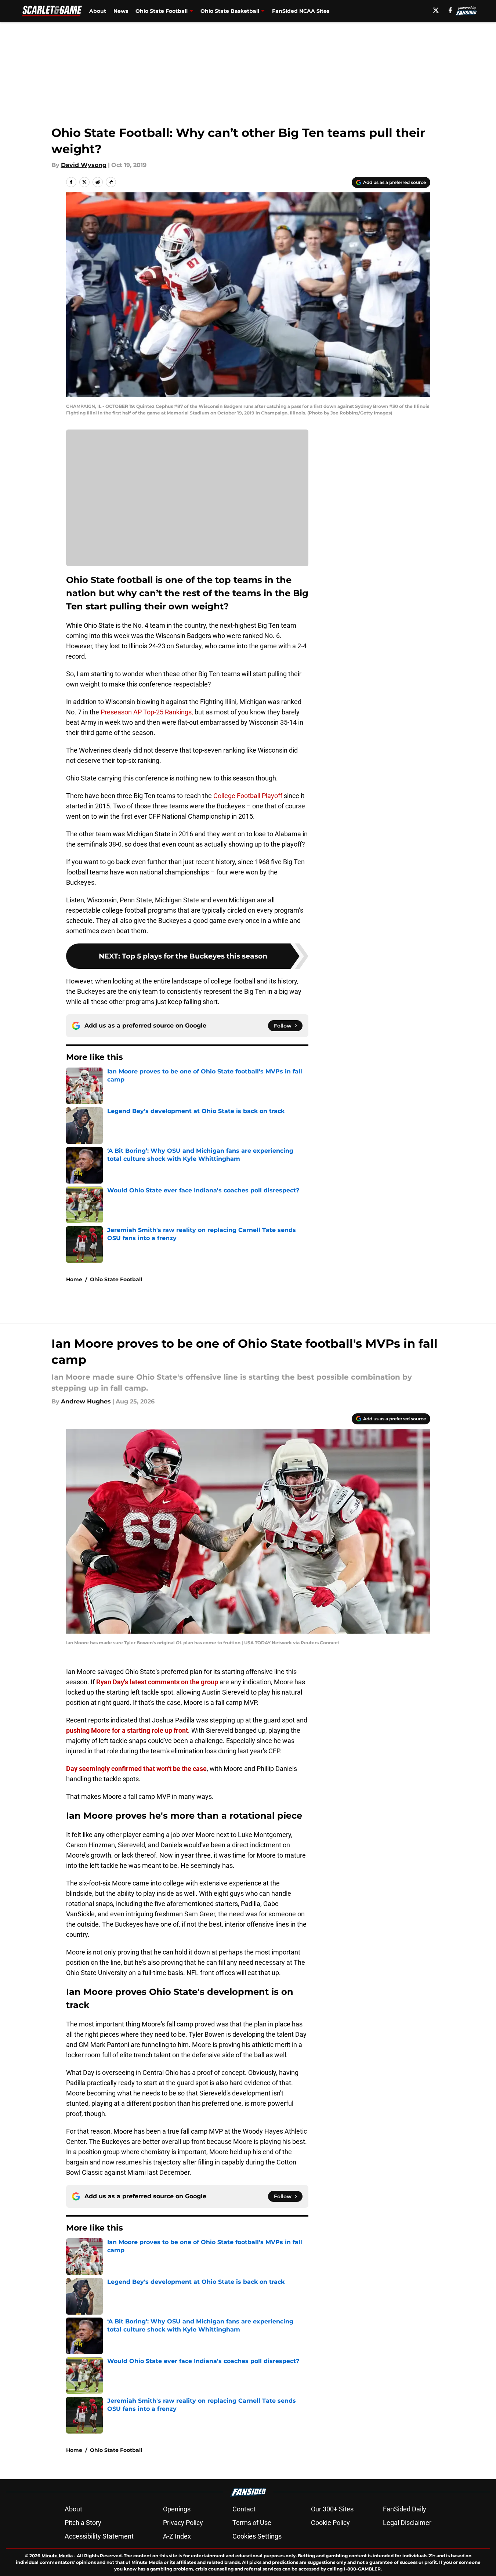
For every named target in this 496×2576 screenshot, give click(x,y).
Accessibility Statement (99, 2536)
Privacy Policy (183, 2523)
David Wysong (84, 165)
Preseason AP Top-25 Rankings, (147, 712)
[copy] (111, 182)
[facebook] (450, 10)
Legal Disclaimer (407, 2523)
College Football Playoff (248, 796)
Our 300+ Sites (332, 2509)
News (121, 11)
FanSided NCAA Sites (301, 11)
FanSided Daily (405, 2509)
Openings (177, 2509)
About (98, 11)
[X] (436, 10)
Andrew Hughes (86, 1401)
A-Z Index (177, 2536)
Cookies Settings (257, 2536)
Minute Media (57, 2556)
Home (74, 1279)
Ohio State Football (162, 11)
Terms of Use (252, 2523)
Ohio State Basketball (230, 11)
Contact (244, 2509)
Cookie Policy (330, 2523)
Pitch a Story (83, 2523)
